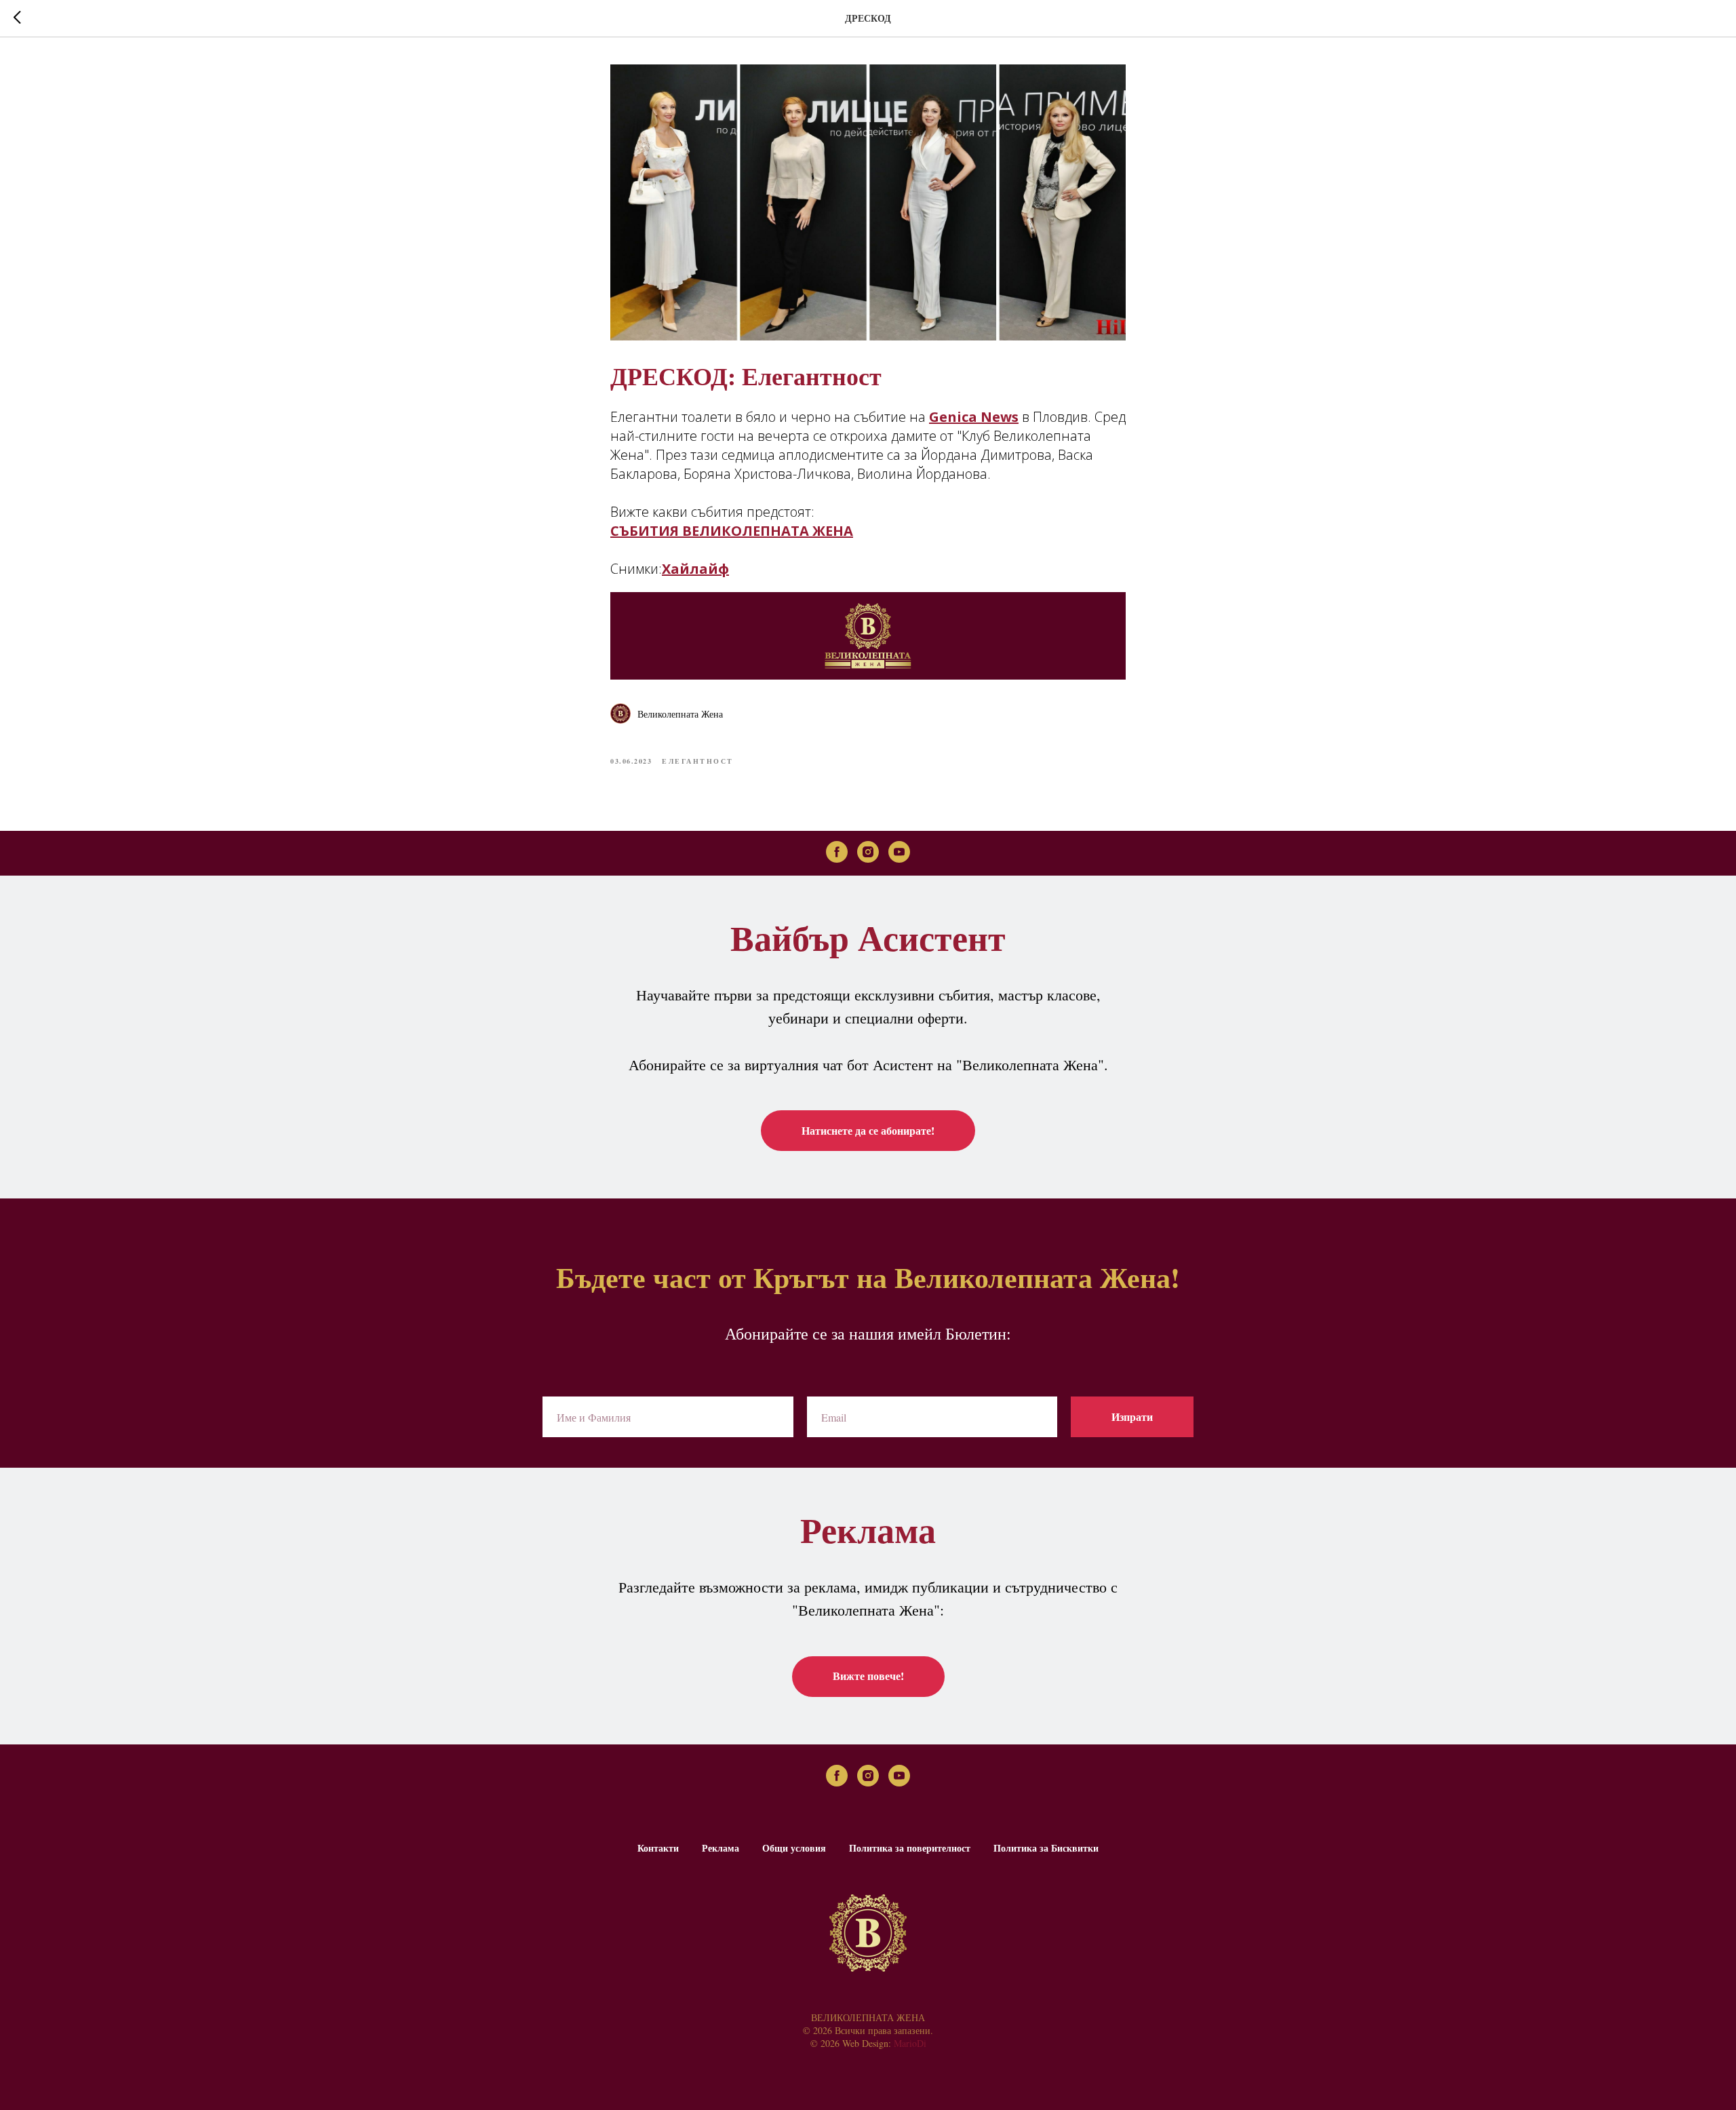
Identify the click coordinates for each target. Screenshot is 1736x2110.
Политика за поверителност (910, 1848)
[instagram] (868, 852)
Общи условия (794, 1848)
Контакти (658, 1848)
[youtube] (899, 852)
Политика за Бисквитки (1046, 1848)
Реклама (721, 1848)
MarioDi (910, 2043)
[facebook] (837, 852)
